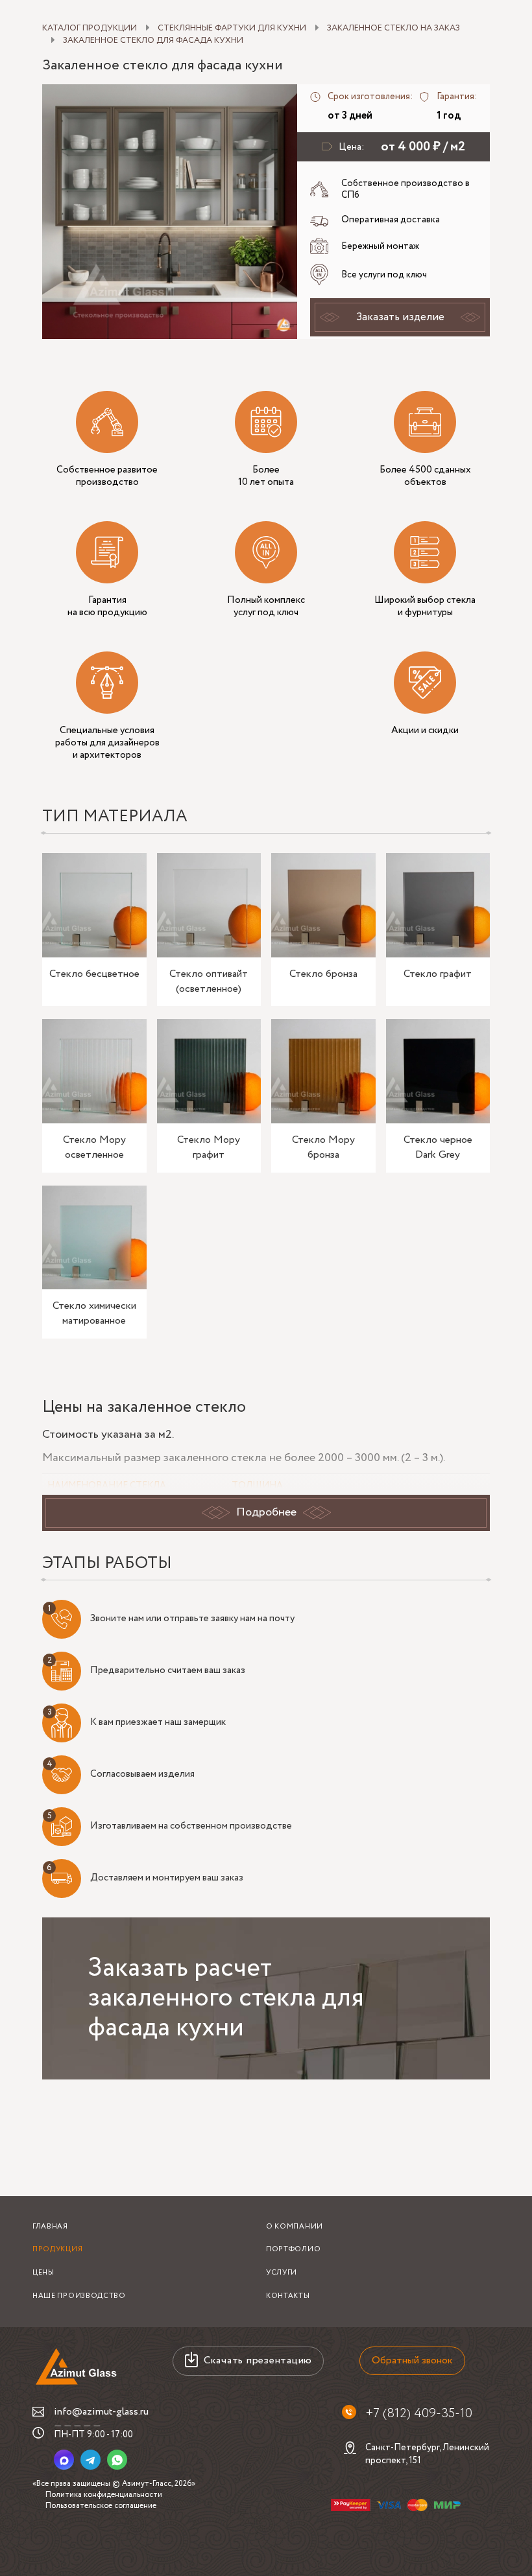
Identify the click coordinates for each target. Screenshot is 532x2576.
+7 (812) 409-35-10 (419, 2414)
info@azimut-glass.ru (101, 2412)
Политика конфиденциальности (104, 2495)
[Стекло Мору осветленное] (94, 1071)
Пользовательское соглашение (101, 2506)
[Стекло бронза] (323, 905)
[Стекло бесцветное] (94, 905)
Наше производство (79, 2296)
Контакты (288, 2296)
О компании (295, 2227)
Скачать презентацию (258, 2360)
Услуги (282, 2273)
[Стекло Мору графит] (209, 1071)
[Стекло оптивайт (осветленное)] (209, 905)
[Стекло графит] (438, 905)
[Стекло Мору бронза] (323, 1071)
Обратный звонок (412, 2360)
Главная (50, 2227)
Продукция (57, 2249)
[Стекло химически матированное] (94, 1238)
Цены (43, 2273)
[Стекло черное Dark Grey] (438, 1071)
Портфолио (293, 2249)
